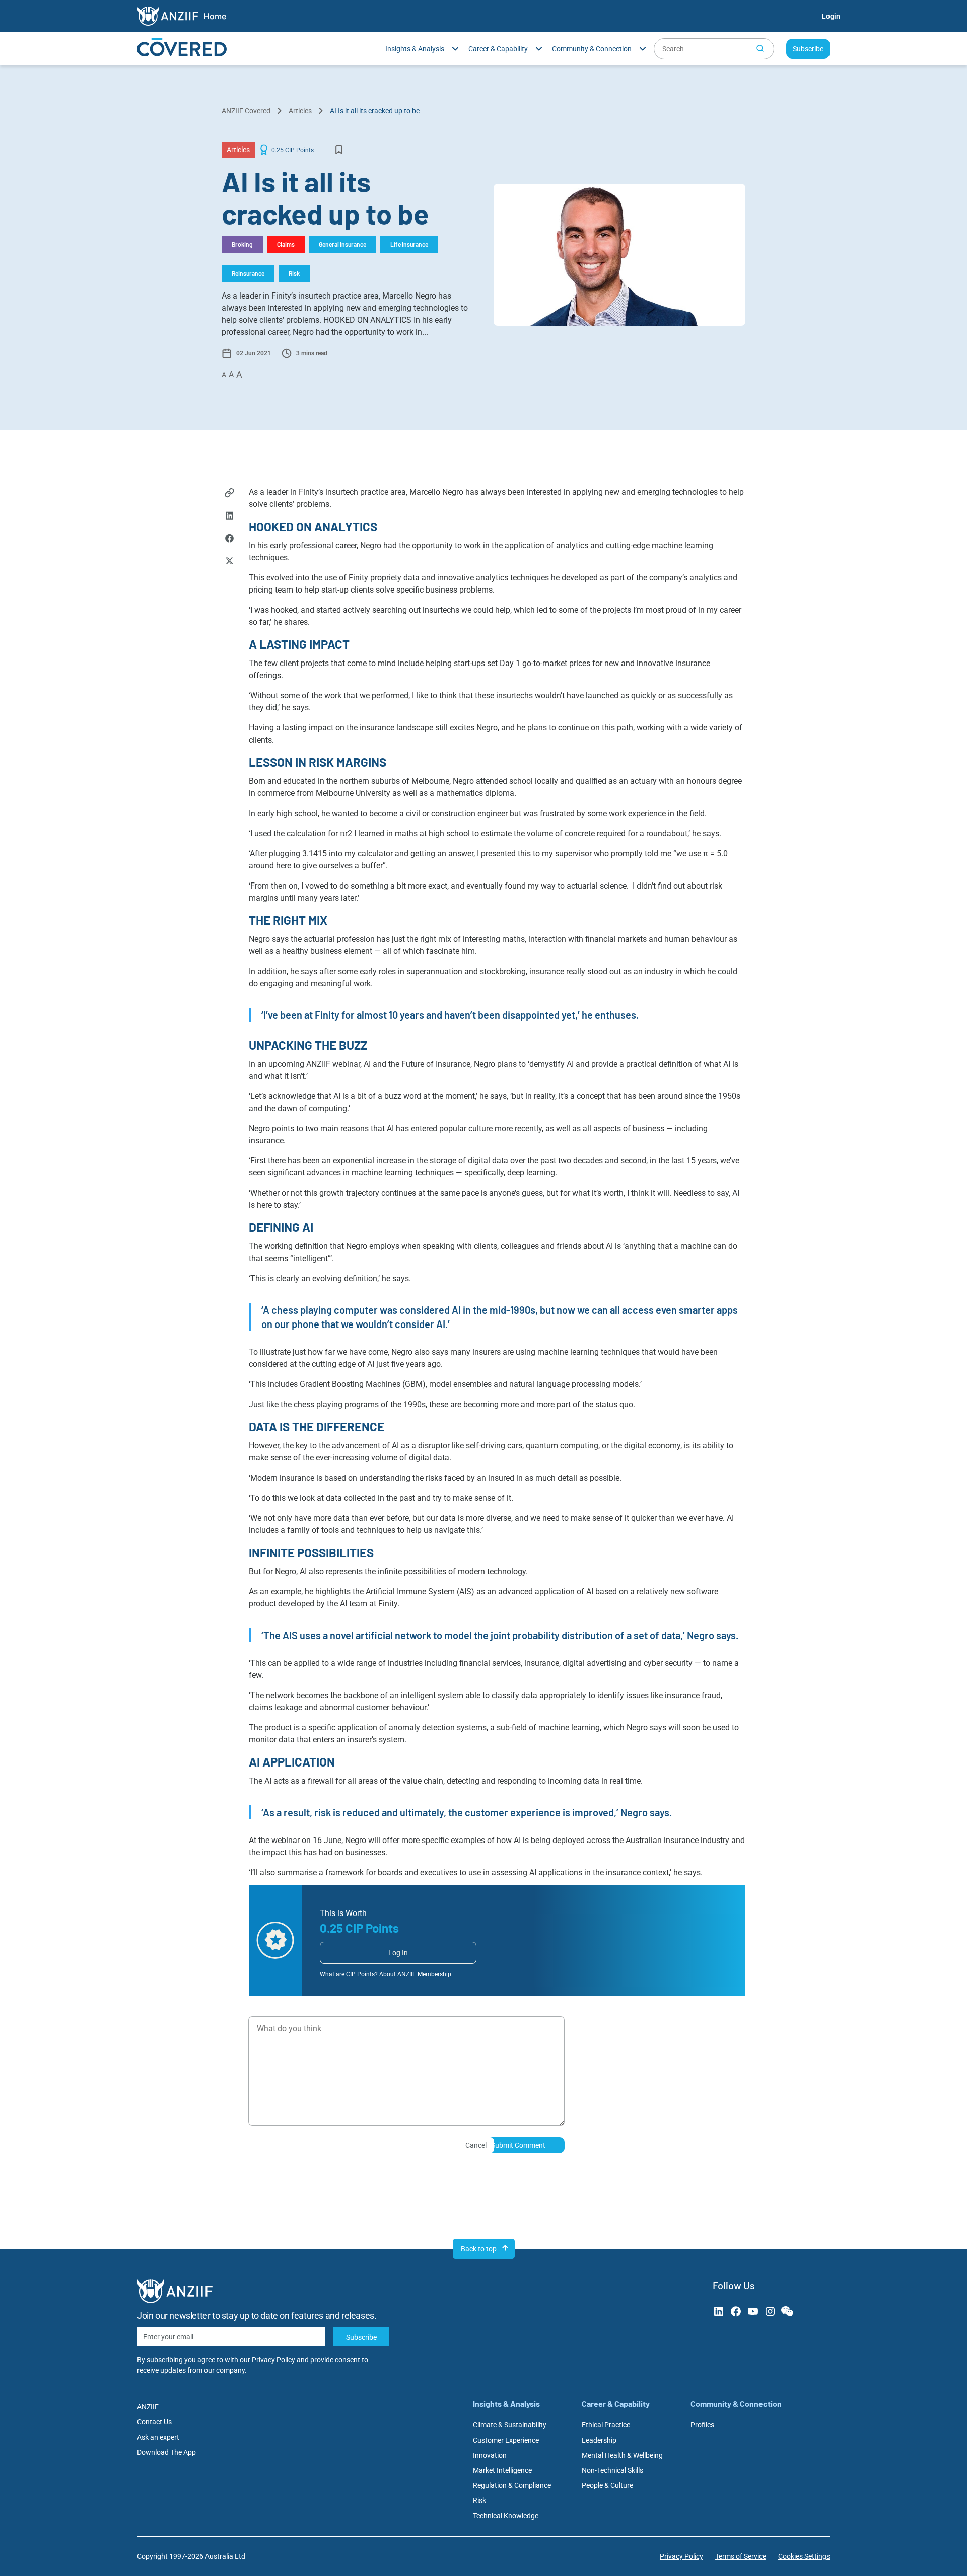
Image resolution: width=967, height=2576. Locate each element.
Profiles (702, 2425)
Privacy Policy (273, 2360)
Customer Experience (506, 2440)
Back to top (479, 2249)
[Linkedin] (229, 517)
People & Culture (607, 2485)
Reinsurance (248, 273)
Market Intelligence (502, 2470)
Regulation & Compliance (512, 2485)
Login (831, 16)
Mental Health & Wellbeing (622, 2455)
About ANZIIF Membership (415, 1974)
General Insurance (342, 244)
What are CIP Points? (349, 1974)
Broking (242, 244)
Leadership (599, 2440)
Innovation (490, 2455)
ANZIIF (148, 2407)
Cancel (476, 2145)
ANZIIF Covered (246, 111)
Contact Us (154, 2422)
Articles (300, 111)
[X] (229, 562)
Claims (286, 244)
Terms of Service (741, 2556)
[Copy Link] (229, 494)
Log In (398, 1953)
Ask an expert (158, 2437)
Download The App (166, 2452)
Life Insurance (409, 244)
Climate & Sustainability (510, 2425)
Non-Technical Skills (612, 2470)
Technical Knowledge (506, 2516)
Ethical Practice (606, 2425)
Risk (294, 273)
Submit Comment (518, 2145)
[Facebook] (229, 539)
